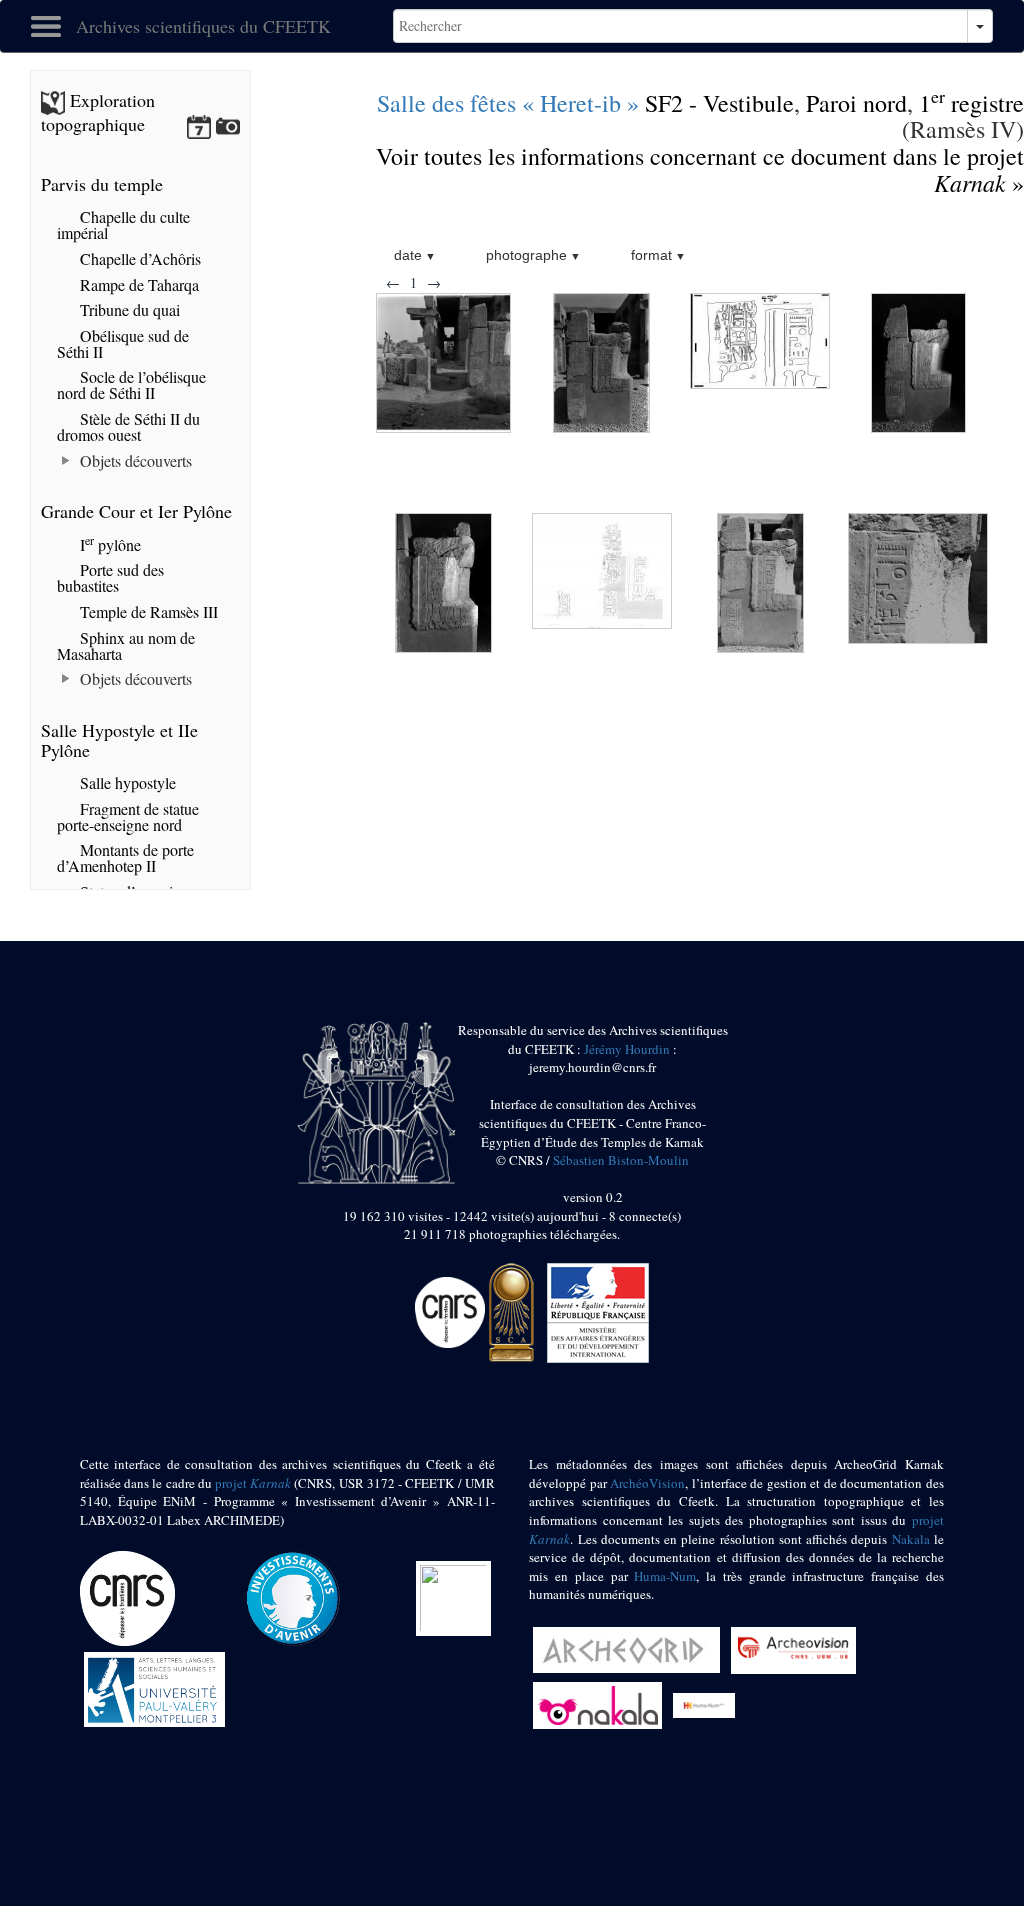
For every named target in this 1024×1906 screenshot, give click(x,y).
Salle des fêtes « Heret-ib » (508, 103)
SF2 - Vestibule (719, 103)
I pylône (108, 544)
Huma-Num (665, 1576)
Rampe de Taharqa (137, 284)
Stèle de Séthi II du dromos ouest (128, 426)
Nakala (911, 1539)
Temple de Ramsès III (147, 611)
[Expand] (66, 461)
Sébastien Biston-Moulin (621, 1160)
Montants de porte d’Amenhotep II (125, 857)
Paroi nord (856, 103)
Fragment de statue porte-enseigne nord (128, 816)
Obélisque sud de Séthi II (123, 343)
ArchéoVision (647, 1483)
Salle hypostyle (126, 782)
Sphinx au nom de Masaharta (126, 645)
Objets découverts (134, 460)
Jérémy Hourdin (627, 1049)
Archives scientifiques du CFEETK (203, 26)
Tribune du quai (128, 309)
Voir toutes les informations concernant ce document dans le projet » (700, 169)
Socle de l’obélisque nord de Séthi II (131, 384)
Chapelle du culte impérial (123, 224)
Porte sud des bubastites (110, 577)
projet (253, 1483)
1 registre (971, 103)
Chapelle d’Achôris (138, 258)
